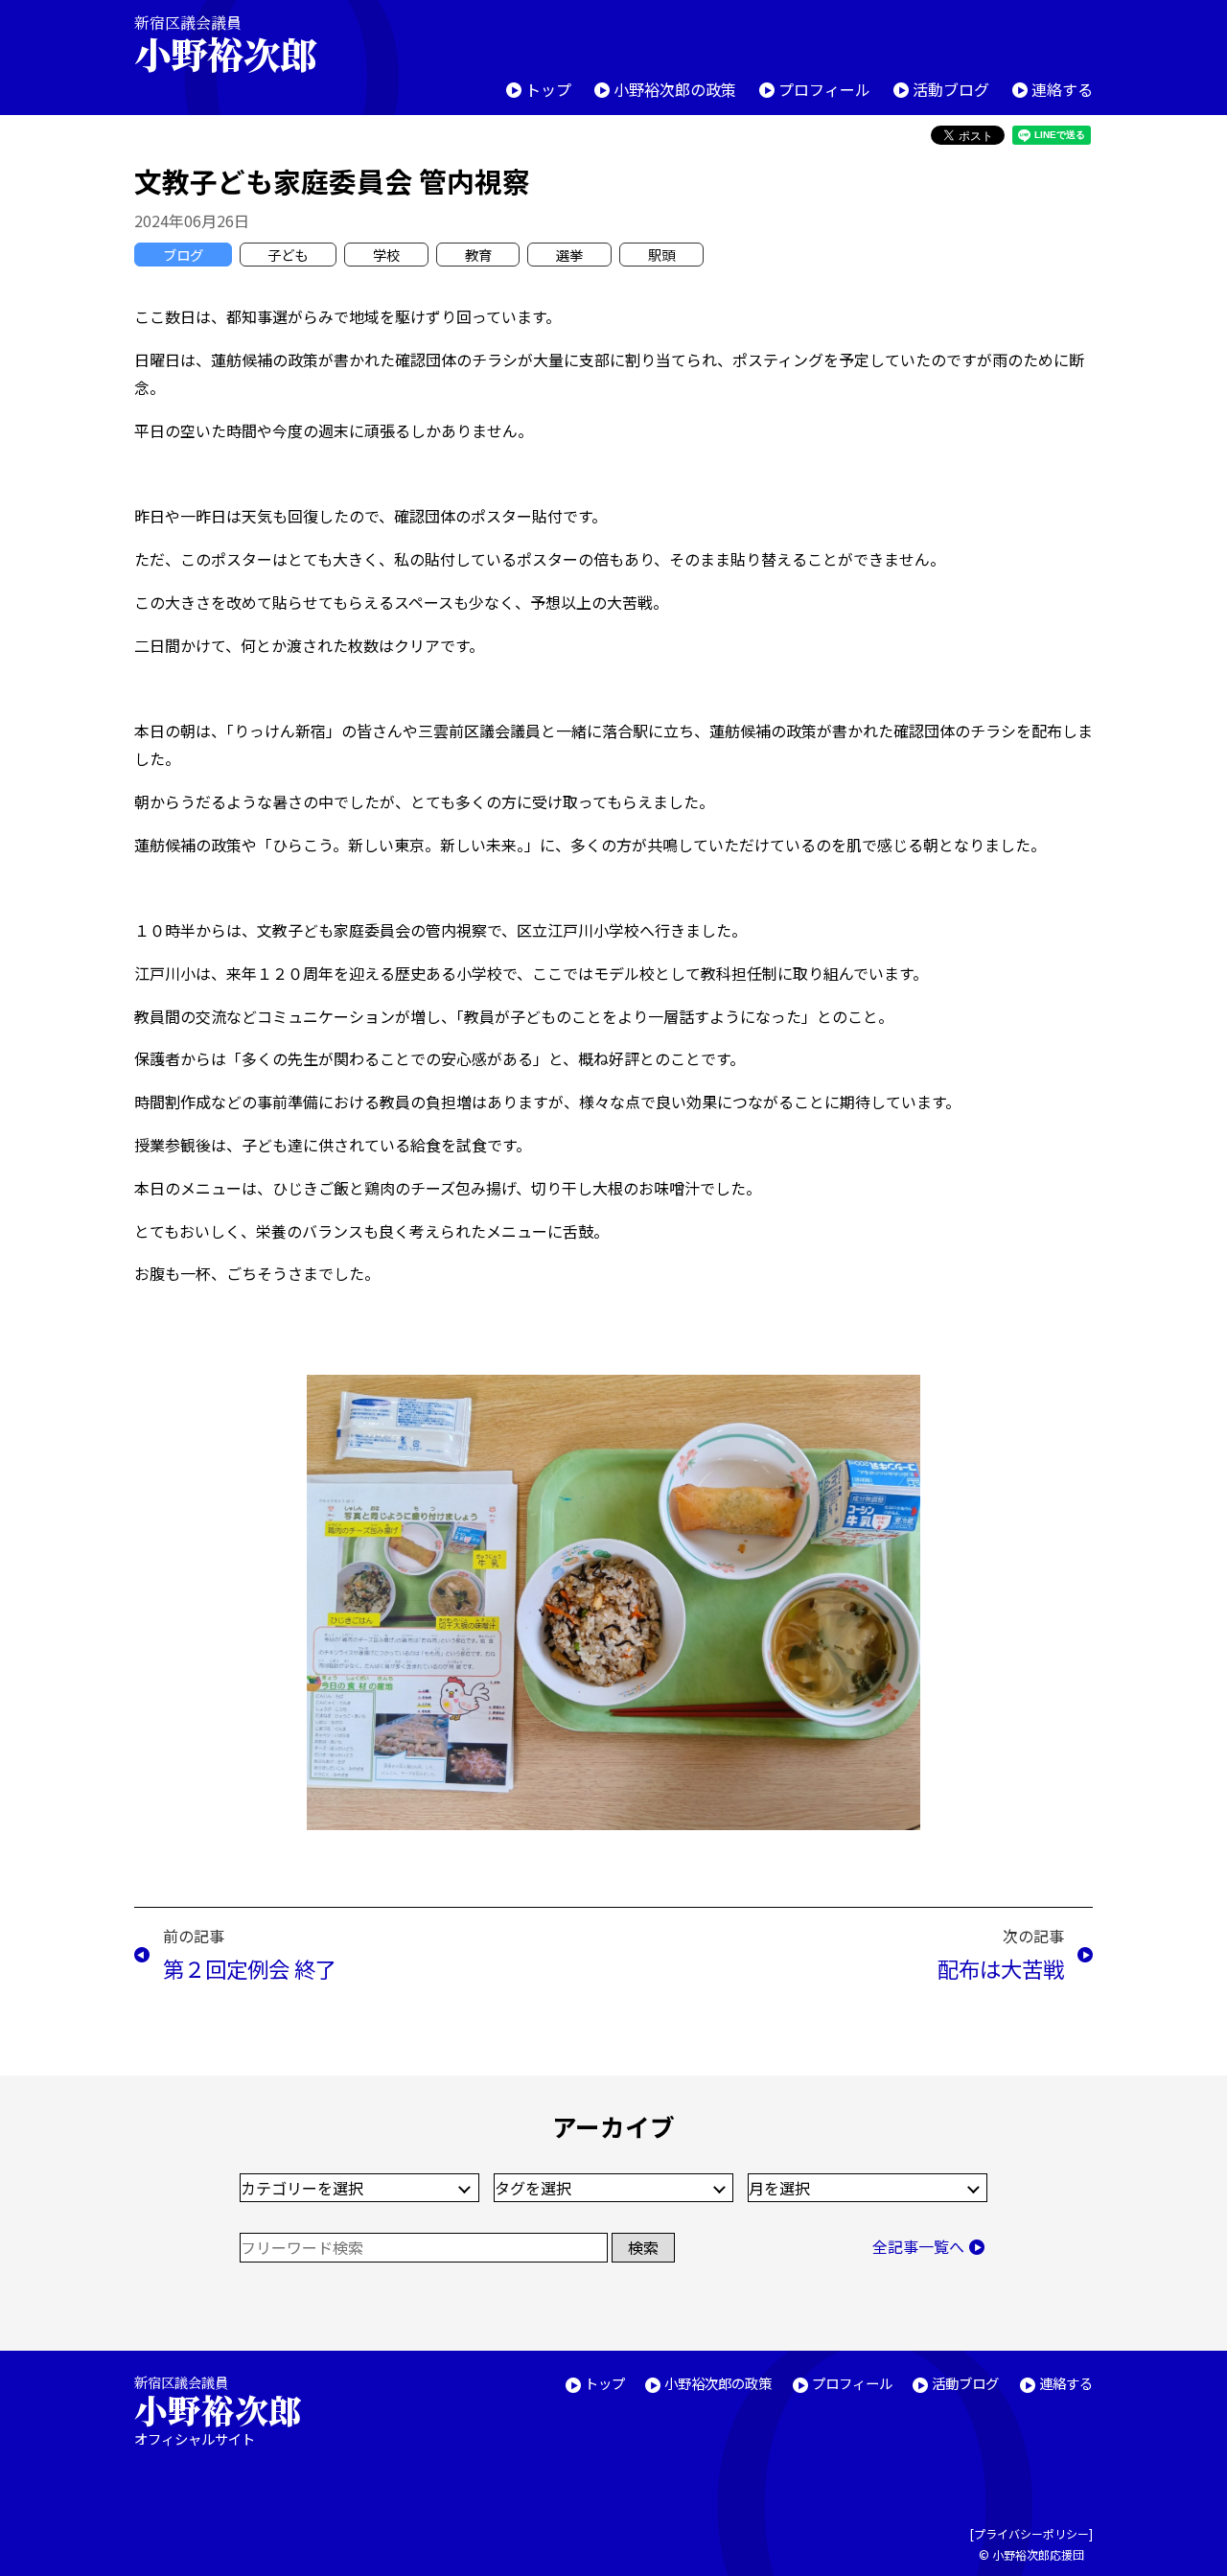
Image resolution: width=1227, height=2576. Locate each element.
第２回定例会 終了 (250, 1968)
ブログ (183, 255)
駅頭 (661, 255)
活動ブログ (951, 89)
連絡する (1062, 89)
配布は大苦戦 (1001, 1968)
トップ (548, 89)
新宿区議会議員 (225, 44)
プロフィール (824, 89)
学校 (386, 255)
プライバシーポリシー (1031, 2533)
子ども (288, 255)
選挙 (569, 255)
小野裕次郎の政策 (675, 89)
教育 (478, 255)
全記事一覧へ (918, 2246)
